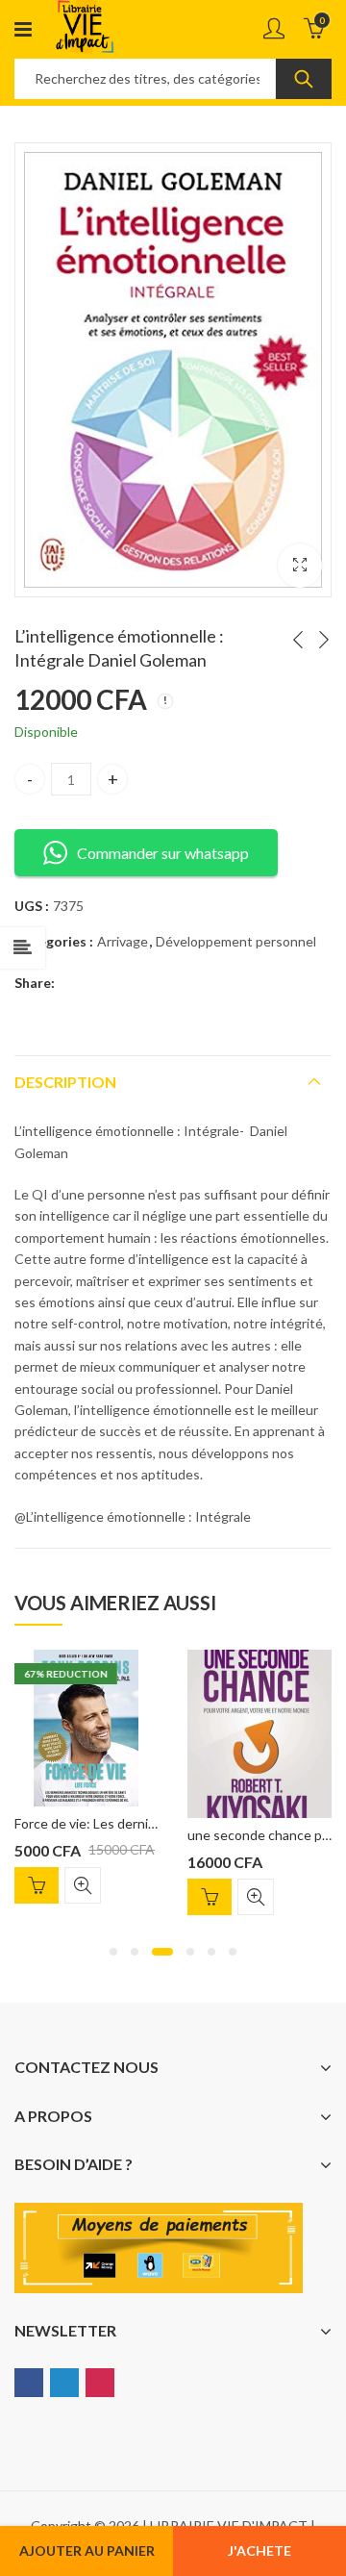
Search (304, 79)
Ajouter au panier (87, 2551)
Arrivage (123, 941)
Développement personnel (236, 941)
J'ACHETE (259, 2551)
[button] (113, 1952)
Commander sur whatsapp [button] (163, 853)
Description (65, 1082)
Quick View (83, 1885)
